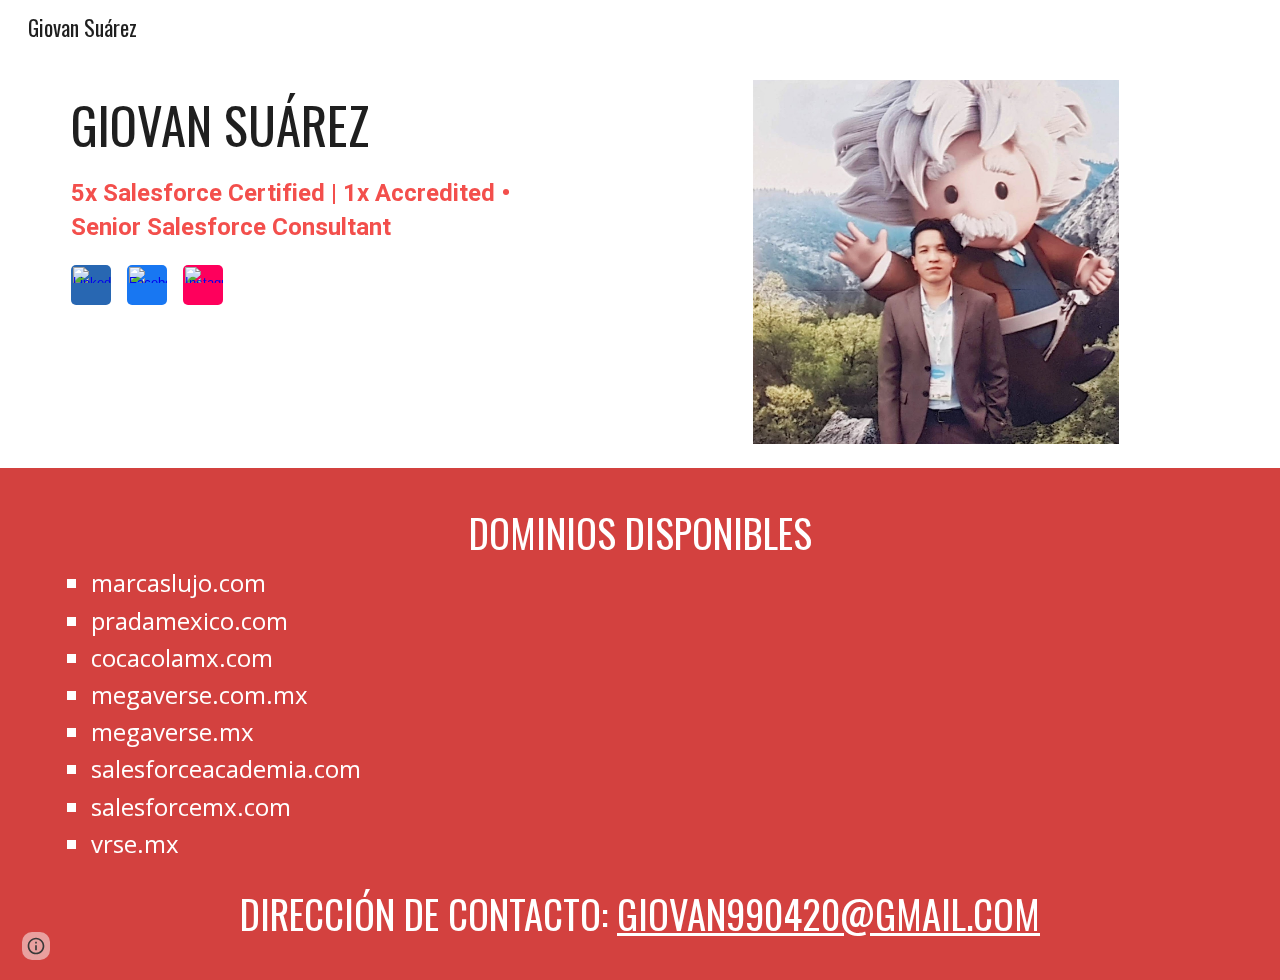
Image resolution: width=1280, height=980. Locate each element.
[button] (36, 946)
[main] (295, 168)
